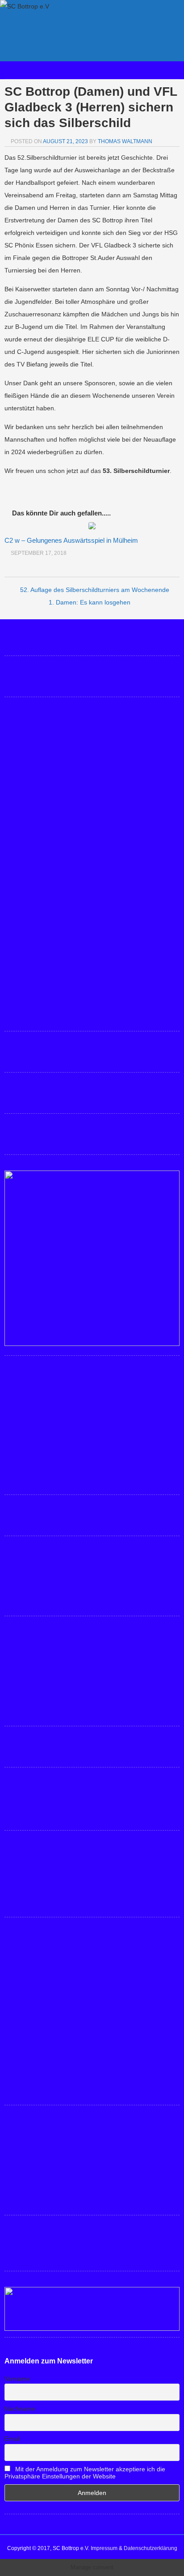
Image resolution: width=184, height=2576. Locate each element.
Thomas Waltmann (125, 141)
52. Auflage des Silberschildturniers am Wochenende (95, 590)
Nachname (20, 2409)
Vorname (17, 2379)
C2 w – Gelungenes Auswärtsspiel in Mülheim (71, 540)
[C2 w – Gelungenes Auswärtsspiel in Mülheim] (92, 527)
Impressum (104, 2548)
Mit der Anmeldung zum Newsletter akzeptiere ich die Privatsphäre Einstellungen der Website (85, 2473)
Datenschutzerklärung (151, 2548)
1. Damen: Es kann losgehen (90, 602)
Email (12, 2439)
